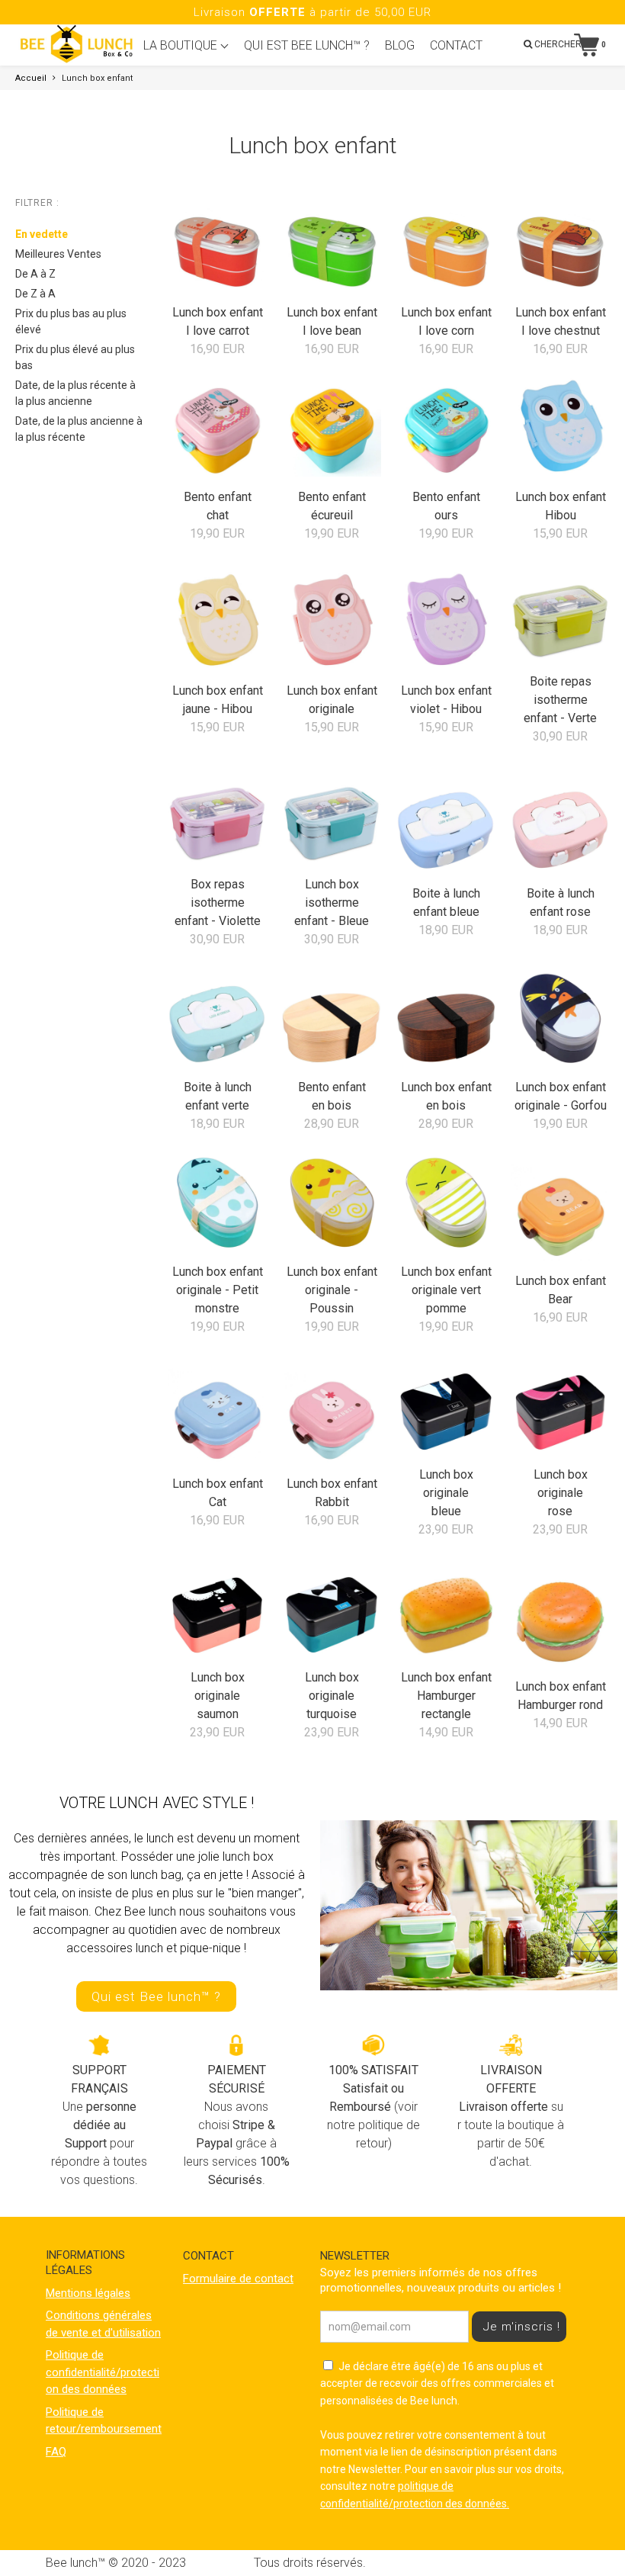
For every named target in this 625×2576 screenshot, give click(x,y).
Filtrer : (37, 203)
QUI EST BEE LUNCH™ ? (307, 45)
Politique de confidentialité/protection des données (103, 2372)
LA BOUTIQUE (182, 45)
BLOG (400, 45)
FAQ (56, 2452)
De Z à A (35, 294)
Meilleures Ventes (58, 254)
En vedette (42, 234)
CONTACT (456, 45)
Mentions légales (88, 2293)
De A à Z (35, 274)
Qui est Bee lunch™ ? (156, 1996)
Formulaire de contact (238, 2279)
